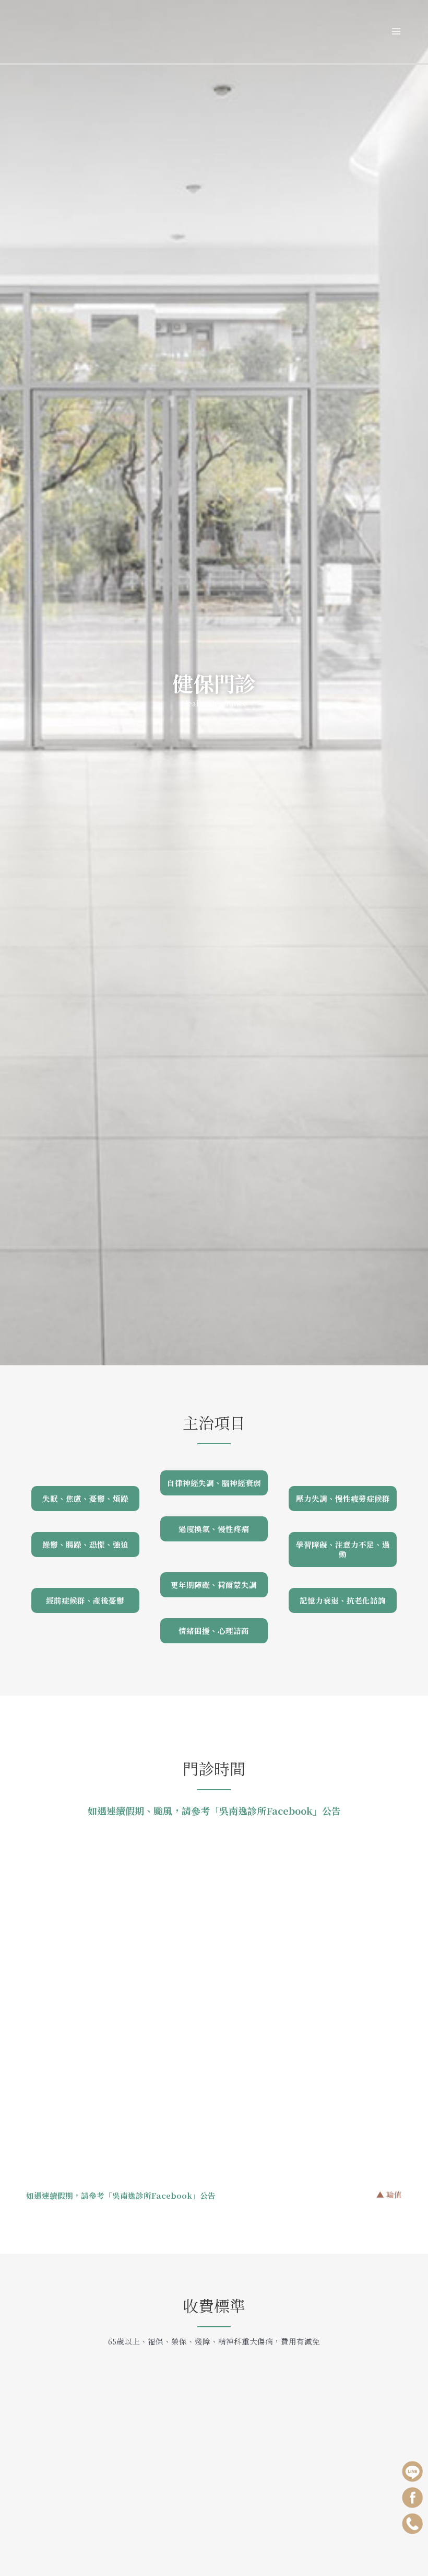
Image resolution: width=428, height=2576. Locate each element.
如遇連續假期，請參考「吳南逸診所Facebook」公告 (121, 2195)
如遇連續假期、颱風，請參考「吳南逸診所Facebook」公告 (214, 1811)
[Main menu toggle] (396, 32)
